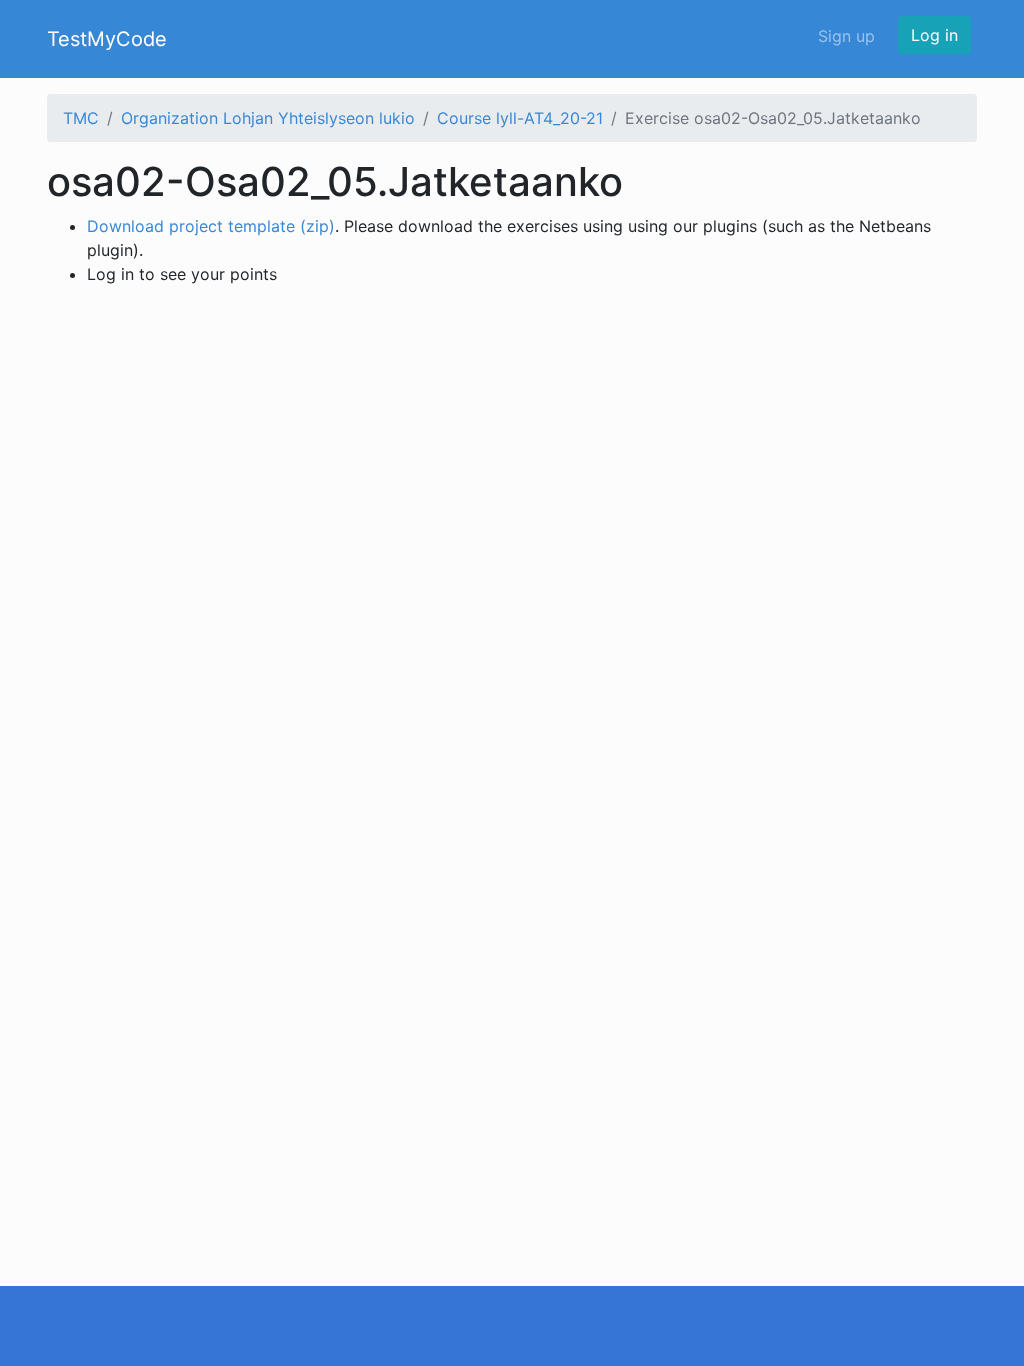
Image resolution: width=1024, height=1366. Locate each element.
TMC (81, 118)
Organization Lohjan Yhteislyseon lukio (268, 118)
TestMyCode (107, 39)
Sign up (846, 36)
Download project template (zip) (211, 226)
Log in (934, 35)
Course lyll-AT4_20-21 (520, 118)
